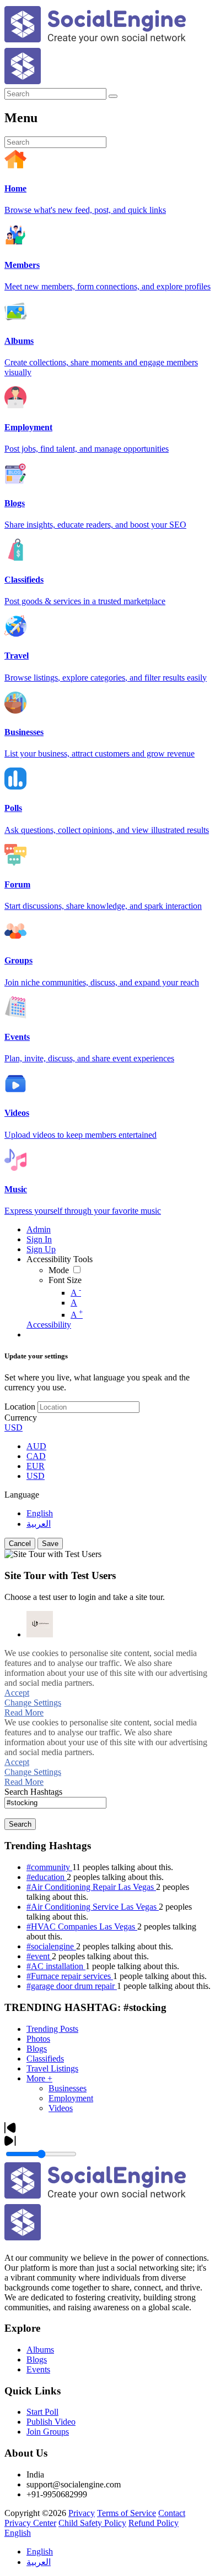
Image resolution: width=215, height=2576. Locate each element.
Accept (17, 1693)
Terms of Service (127, 2513)
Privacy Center (30, 2523)
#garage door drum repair (72, 1986)
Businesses (68, 2088)
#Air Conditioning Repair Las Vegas (91, 1887)
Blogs (37, 2049)
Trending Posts (52, 2029)
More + (39, 2078)
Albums (40, 2350)
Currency (21, 1418)
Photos (38, 2039)
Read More (24, 1712)
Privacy (82, 2513)
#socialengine (51, 1946)
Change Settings (33, 1703)
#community (49, 1867)
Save (50, 1544)
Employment (71, 2098)
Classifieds (45, 2059)
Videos (61, 2108)
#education (47, 1877)
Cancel (20, 1544)
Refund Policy (154, 2523)
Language (22, 1495)
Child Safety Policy (92, 2523)
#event (39, 1956)
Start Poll (42, 2412)
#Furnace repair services (70, 1976)
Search (20, 1824)
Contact (172, 2513)
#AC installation (56, 1966)
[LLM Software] (40, 1624)
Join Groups (48, 2432)
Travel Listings (52, 2068)
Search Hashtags (33, 1792)
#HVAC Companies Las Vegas (82, 1926)
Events (38, 2369)
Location (20, 1407)
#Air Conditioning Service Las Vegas (93, 1907)
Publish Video (51, 2422)
